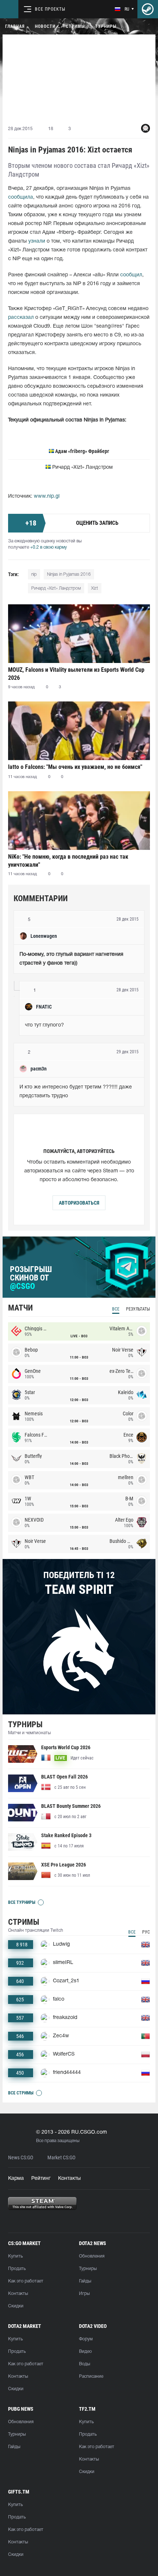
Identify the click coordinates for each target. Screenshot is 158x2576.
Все (116, 1309)
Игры (84, 2294)
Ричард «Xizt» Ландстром (56, 588)
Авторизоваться (79, 1203)
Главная (15, 26)
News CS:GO (21, 2158)
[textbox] (79, 959)
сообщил (131, 275)
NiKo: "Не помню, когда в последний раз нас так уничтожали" (68, 861)
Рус (146, 1932)
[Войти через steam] (148, 9)
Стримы (75, 26)
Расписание (91, 2376)
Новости (45, 26)
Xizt (95, 588)
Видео (85, 2352)
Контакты (69, 2179)
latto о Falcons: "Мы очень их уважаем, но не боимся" (75, 767)
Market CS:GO (61, 2158)
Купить (15, 2256)
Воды (85, 2364)
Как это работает (26, 2281)
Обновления (92, 2256)
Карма (16, 2179)
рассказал (21, 318)
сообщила (21, 197)
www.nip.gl (47, 496)
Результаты (138, 1309)
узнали (37, 241)
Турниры (106, 26)
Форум (86, 2339)
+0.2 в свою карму (49, 547)
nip (34, 574)
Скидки (16, 2306)
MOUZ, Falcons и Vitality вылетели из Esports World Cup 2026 (76, 674)
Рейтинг (41, 2179)
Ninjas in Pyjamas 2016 (69, 574)
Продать (17, 2269)
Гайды (85, 2281)
